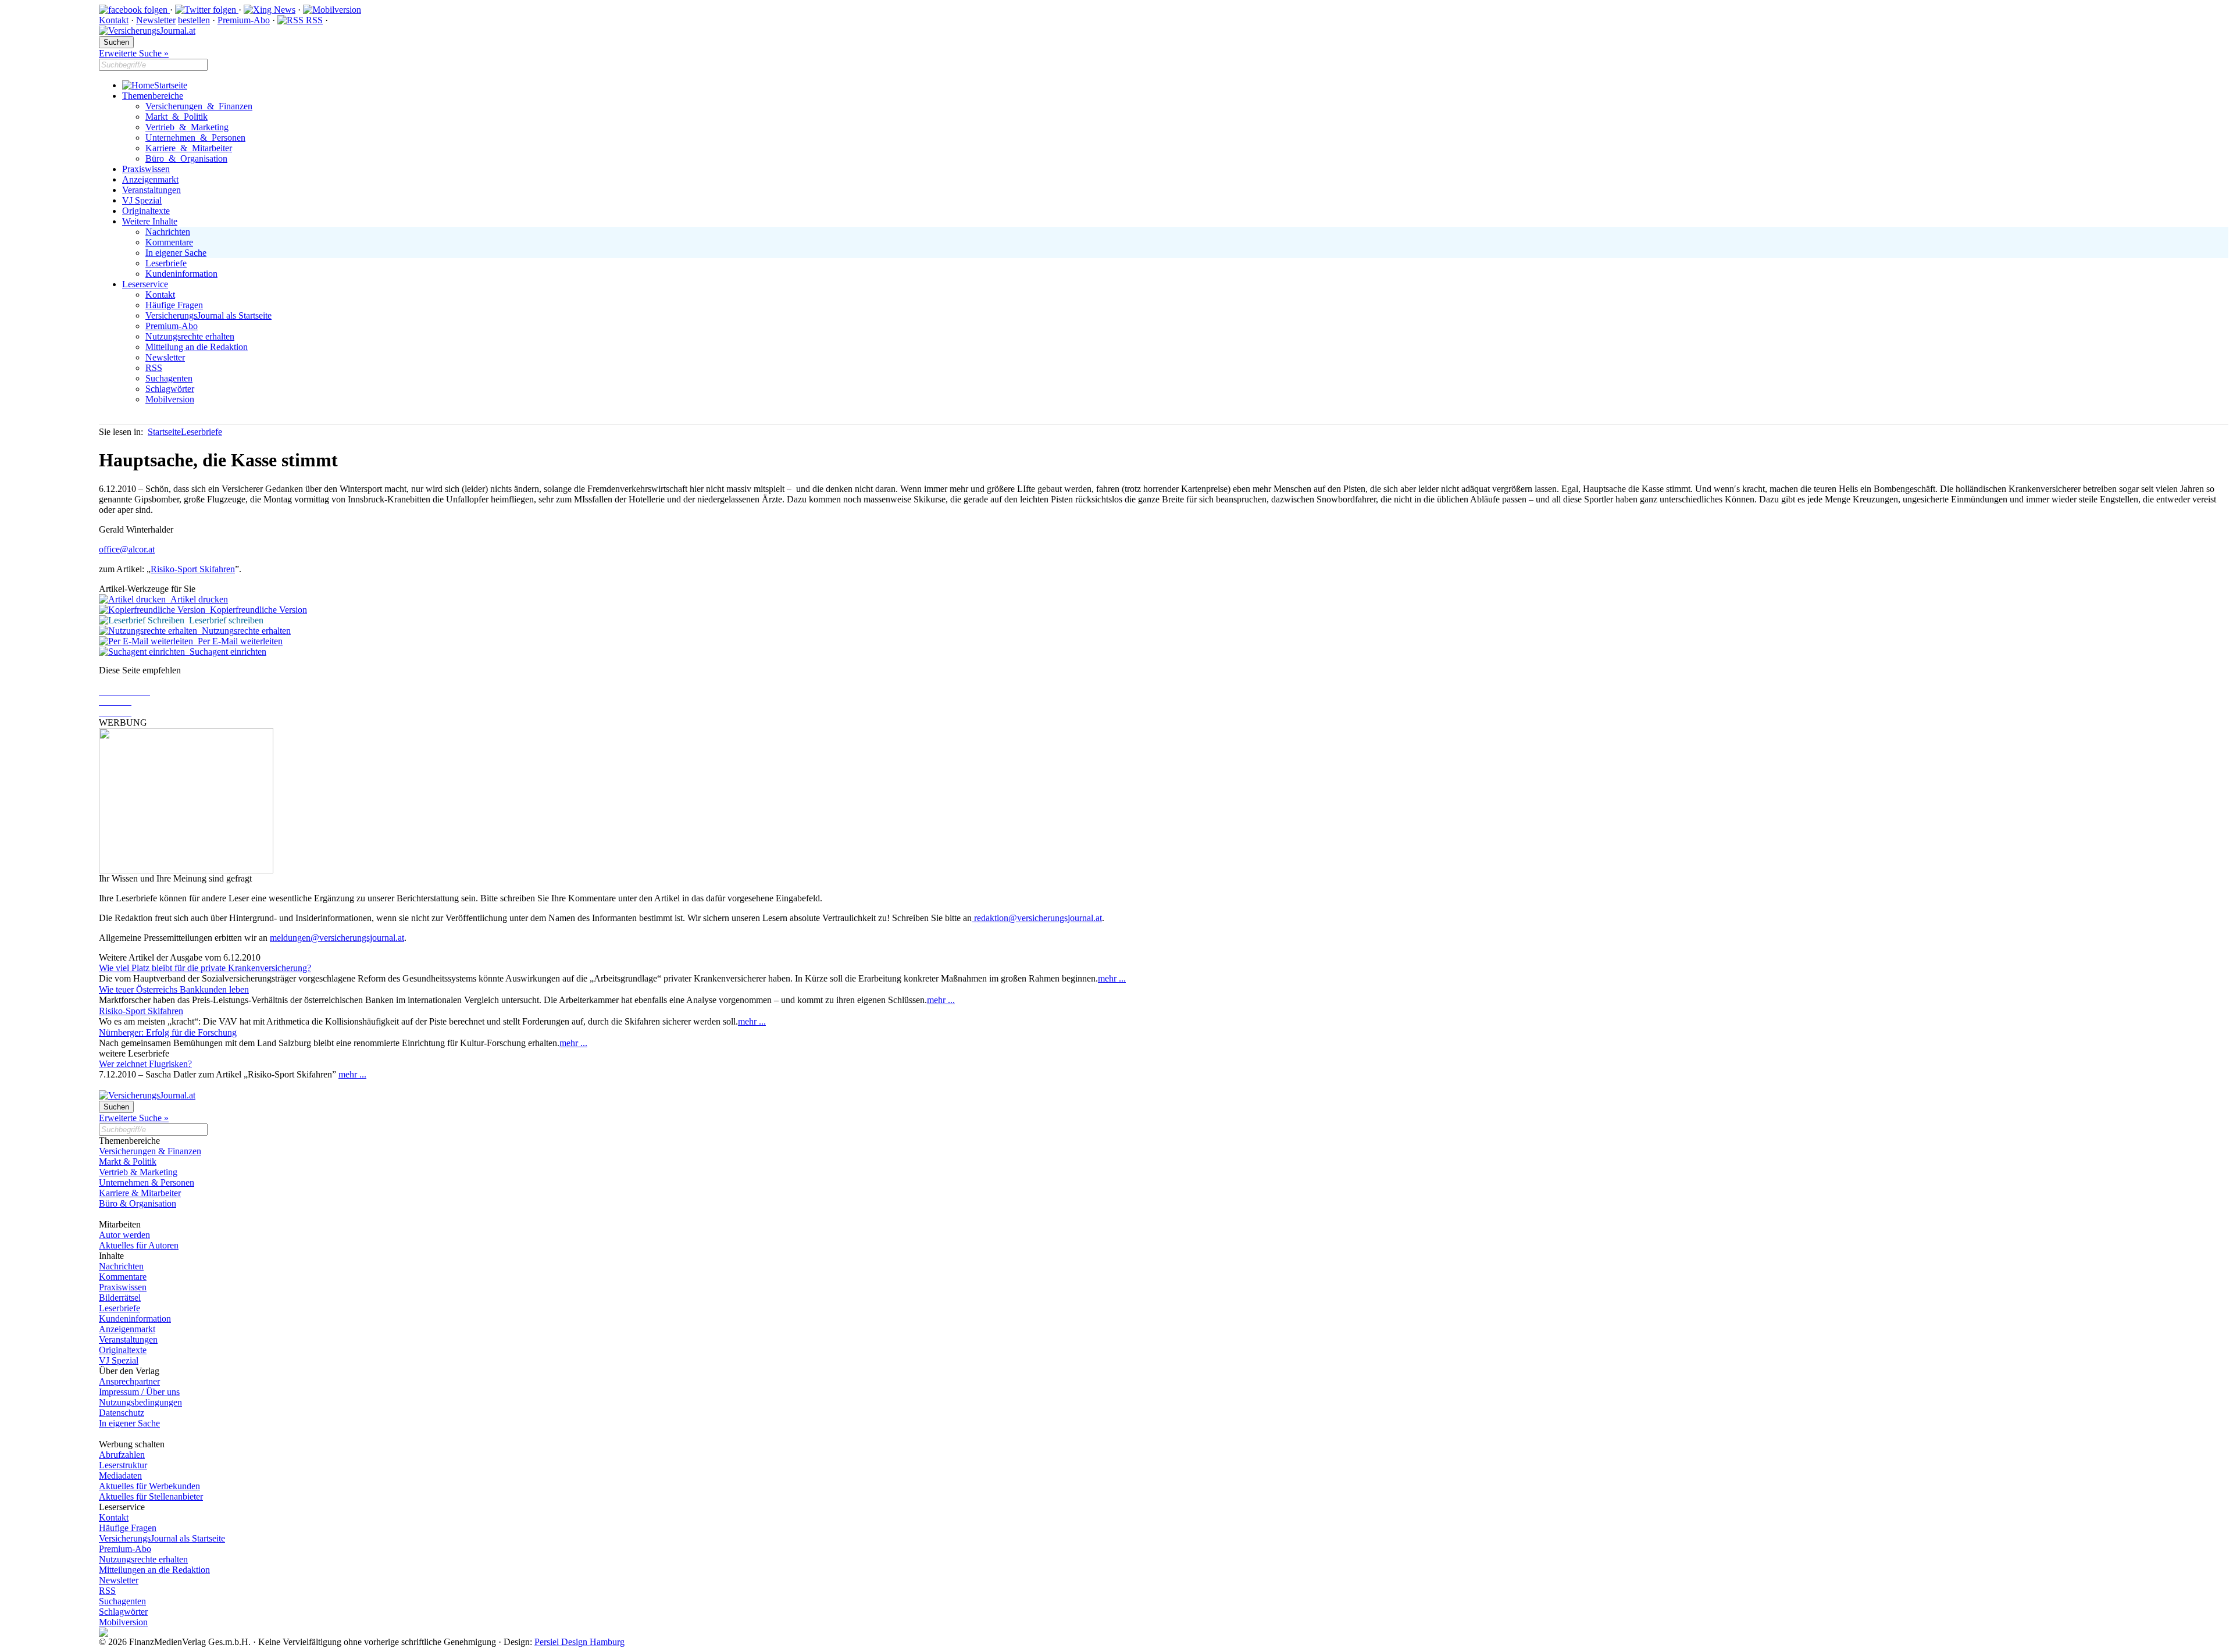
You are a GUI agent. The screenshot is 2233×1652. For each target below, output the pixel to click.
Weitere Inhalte (150, 221)
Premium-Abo (244, 20)
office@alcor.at (127, 549)
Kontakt (114, 20)
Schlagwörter (170, 389)
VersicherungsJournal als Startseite (208, 315)
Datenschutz (122, 1413)
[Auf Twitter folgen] (207, 10)
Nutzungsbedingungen (140, 1402)
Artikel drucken (197, 599)
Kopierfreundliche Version (256, 610)
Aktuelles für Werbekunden (149, 1486)
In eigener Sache (176, 253)
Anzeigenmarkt (150, 179)
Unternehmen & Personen (195, 138)
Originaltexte (146, 211)
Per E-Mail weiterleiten (238, 641)
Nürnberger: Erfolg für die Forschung (168, 1032)
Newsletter (156, 20)
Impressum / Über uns (139, 1392)
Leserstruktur (123, 1465)
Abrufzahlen (122, 1455)
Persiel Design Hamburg (579, 1642)
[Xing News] (270, 10)
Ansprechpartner (129, 1381)
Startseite (171, 85)
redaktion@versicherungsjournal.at (1037, 918)
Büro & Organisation (186, 158)
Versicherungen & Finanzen (199, 106)
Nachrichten (168, 232)
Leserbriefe (166, 263)
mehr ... (1112, 978)
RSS (313, 20)
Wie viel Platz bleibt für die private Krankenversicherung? (205, 968)
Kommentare (169, 242)
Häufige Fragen (174, 305)
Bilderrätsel (120, 1298)
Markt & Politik (176, 117)
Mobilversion (170, 399)
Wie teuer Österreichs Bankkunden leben (174, 989)
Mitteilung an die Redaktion (197, 347)
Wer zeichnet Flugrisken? (145, 1064)
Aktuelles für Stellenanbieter (151, 1496)
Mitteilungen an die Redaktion (154, 1570)
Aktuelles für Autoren (139, 1245)
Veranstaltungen (151, 190)
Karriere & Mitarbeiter (189, 148)
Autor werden (124, 1235)
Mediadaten (120, 1476)
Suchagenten (169, 378)
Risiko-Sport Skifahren (193, 569)
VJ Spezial (142, 200)
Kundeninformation (181, 274)
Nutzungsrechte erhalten (190, 336)
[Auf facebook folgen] (134, 10)
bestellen (194, 20)
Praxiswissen (146, 169)
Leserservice (145, 284)
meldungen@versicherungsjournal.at (337, 938)
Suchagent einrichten (226, 652)
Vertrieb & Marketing (187, 127)
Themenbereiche (153, 96)
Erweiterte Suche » (134, 53)
